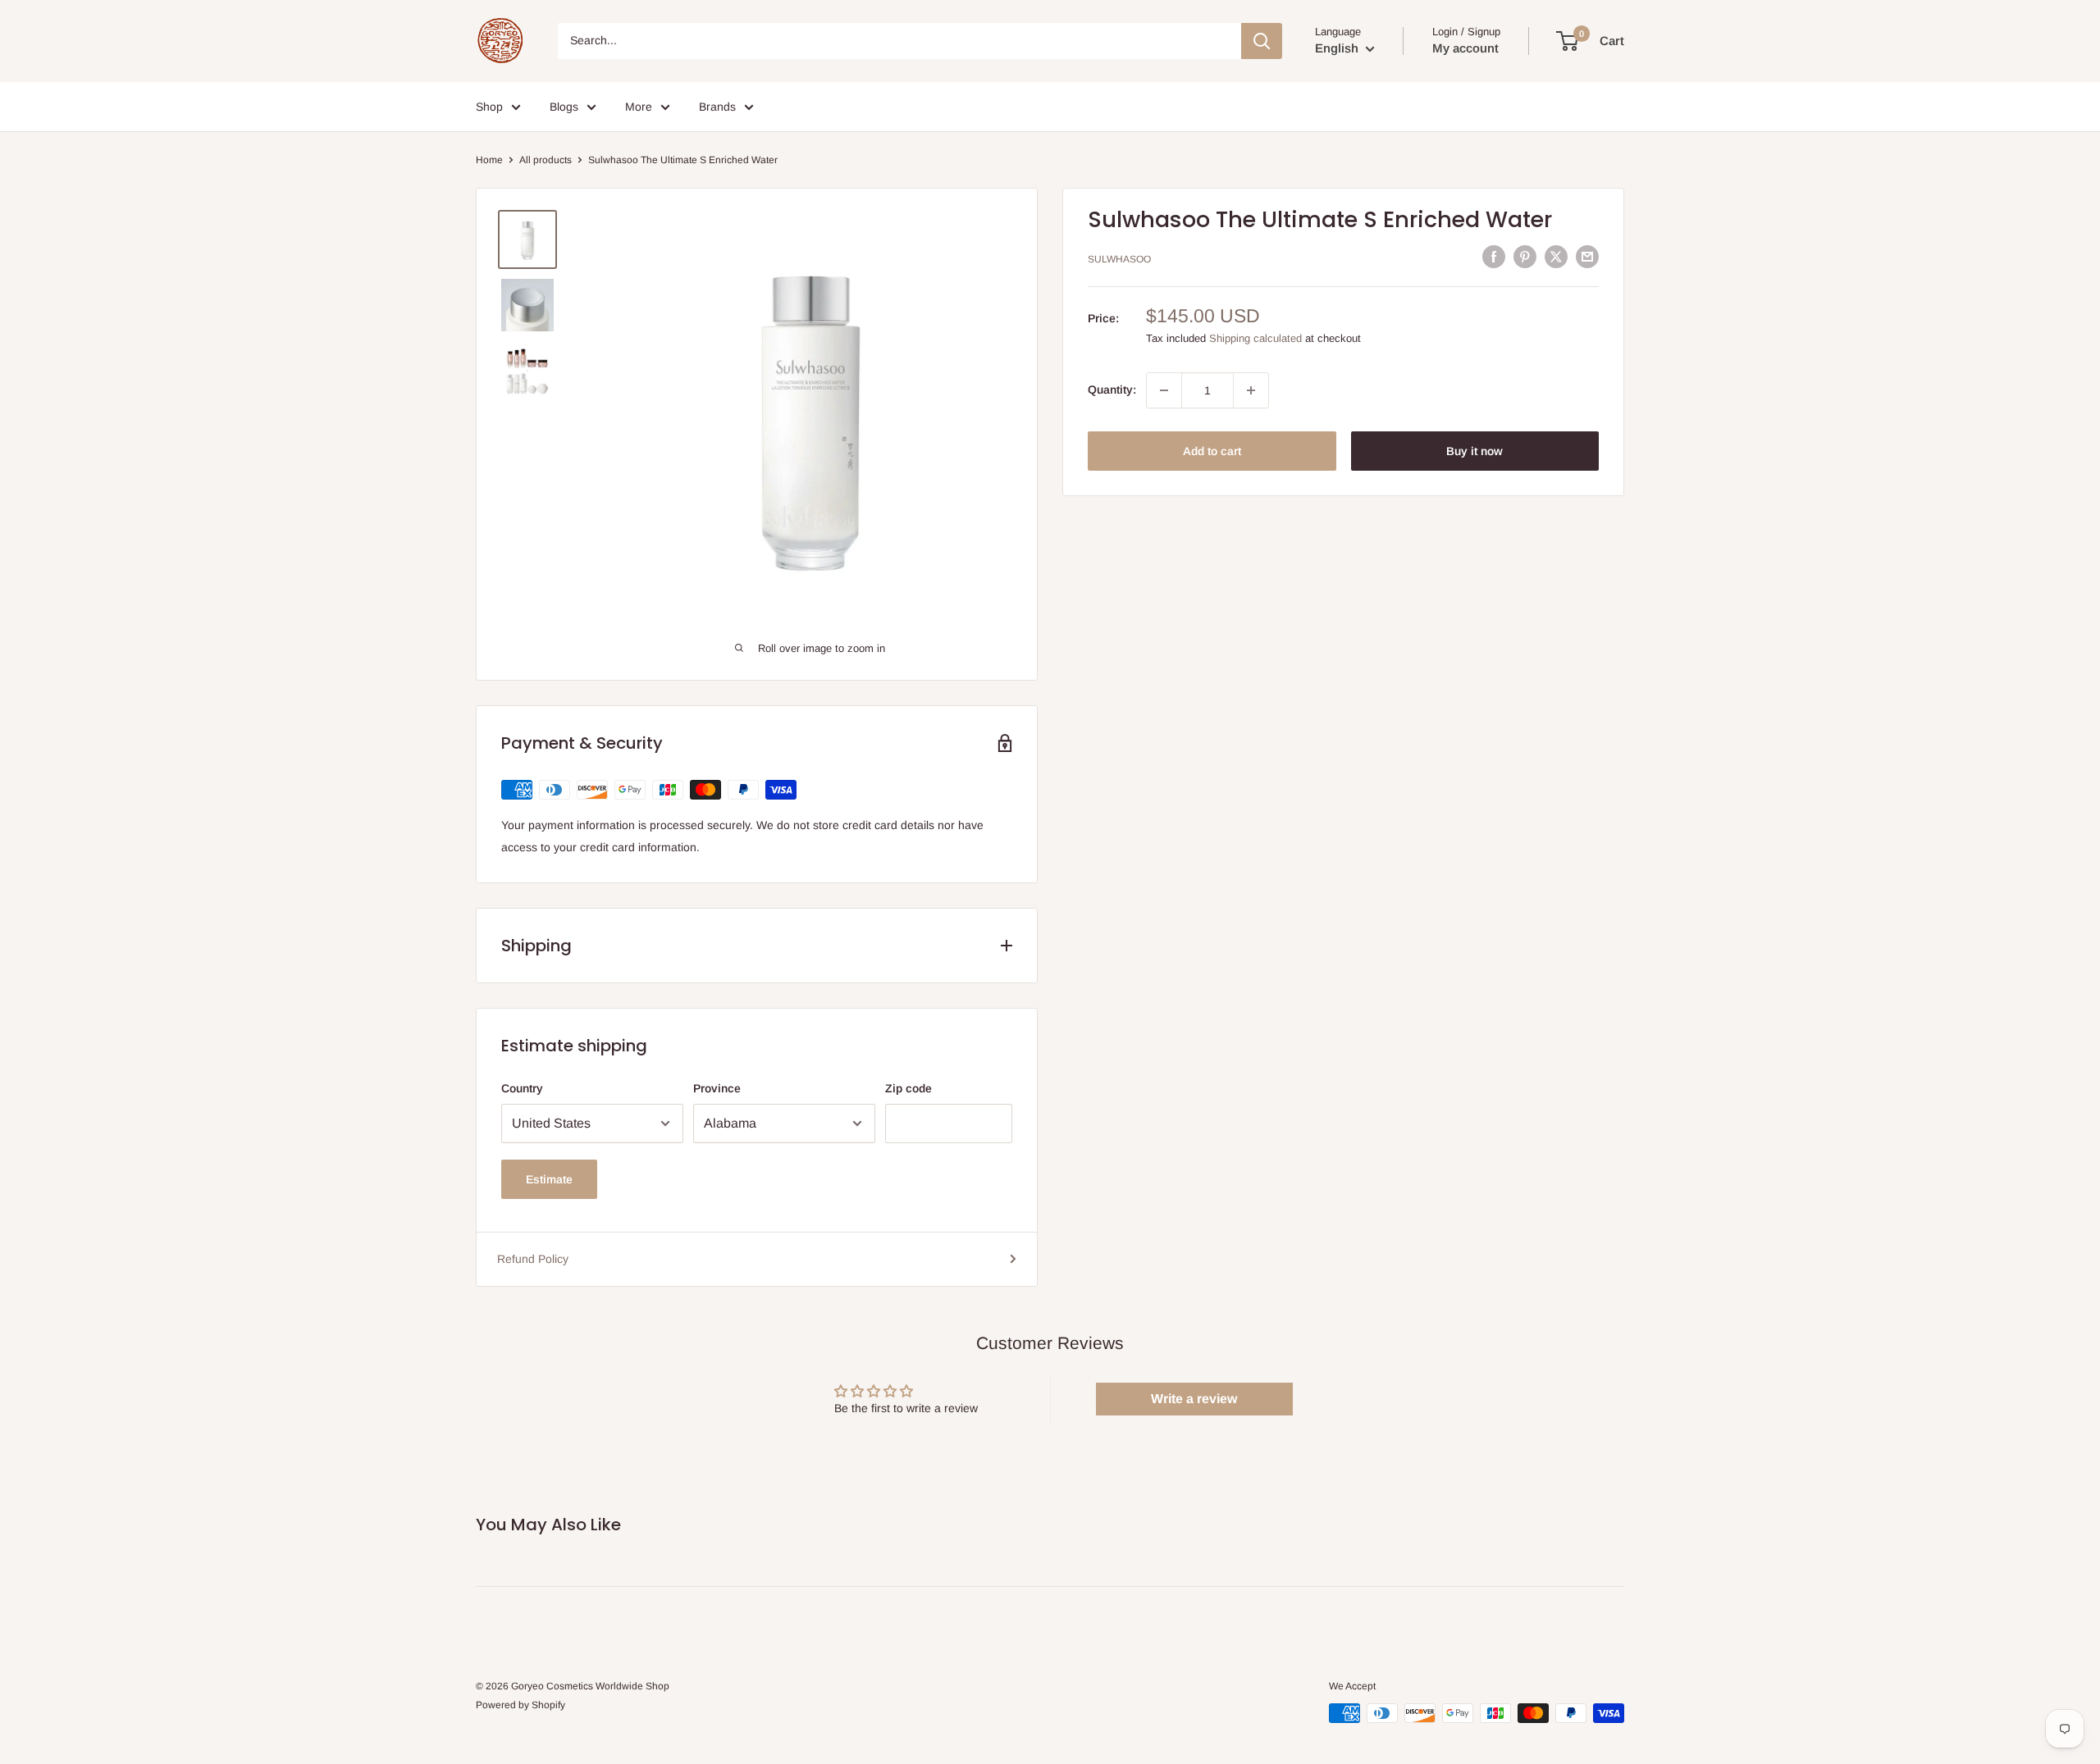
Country (522, 1088)
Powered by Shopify (520, 1705)
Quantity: (1112, 390)
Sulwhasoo (1119, 259)
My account (1465, 48)
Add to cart (1212, 451)
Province (717, 1088)
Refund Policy (533, 1259)
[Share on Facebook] (1494, 257)
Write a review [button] (1194, 1399)
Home (489, 160)
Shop (489, 107)
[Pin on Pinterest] (1525, 257)
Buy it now (1475, 451)
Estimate (549, 1179)
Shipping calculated (1255, 338)
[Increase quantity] (1251, 390)
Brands (717, 107)
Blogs (564, 107)
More (639, 107)
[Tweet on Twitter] (1556, 257)
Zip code (908, 1088)
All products (546, 160)
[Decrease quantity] (1164, 390)
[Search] (1262, 41)
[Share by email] (1587, 257)
